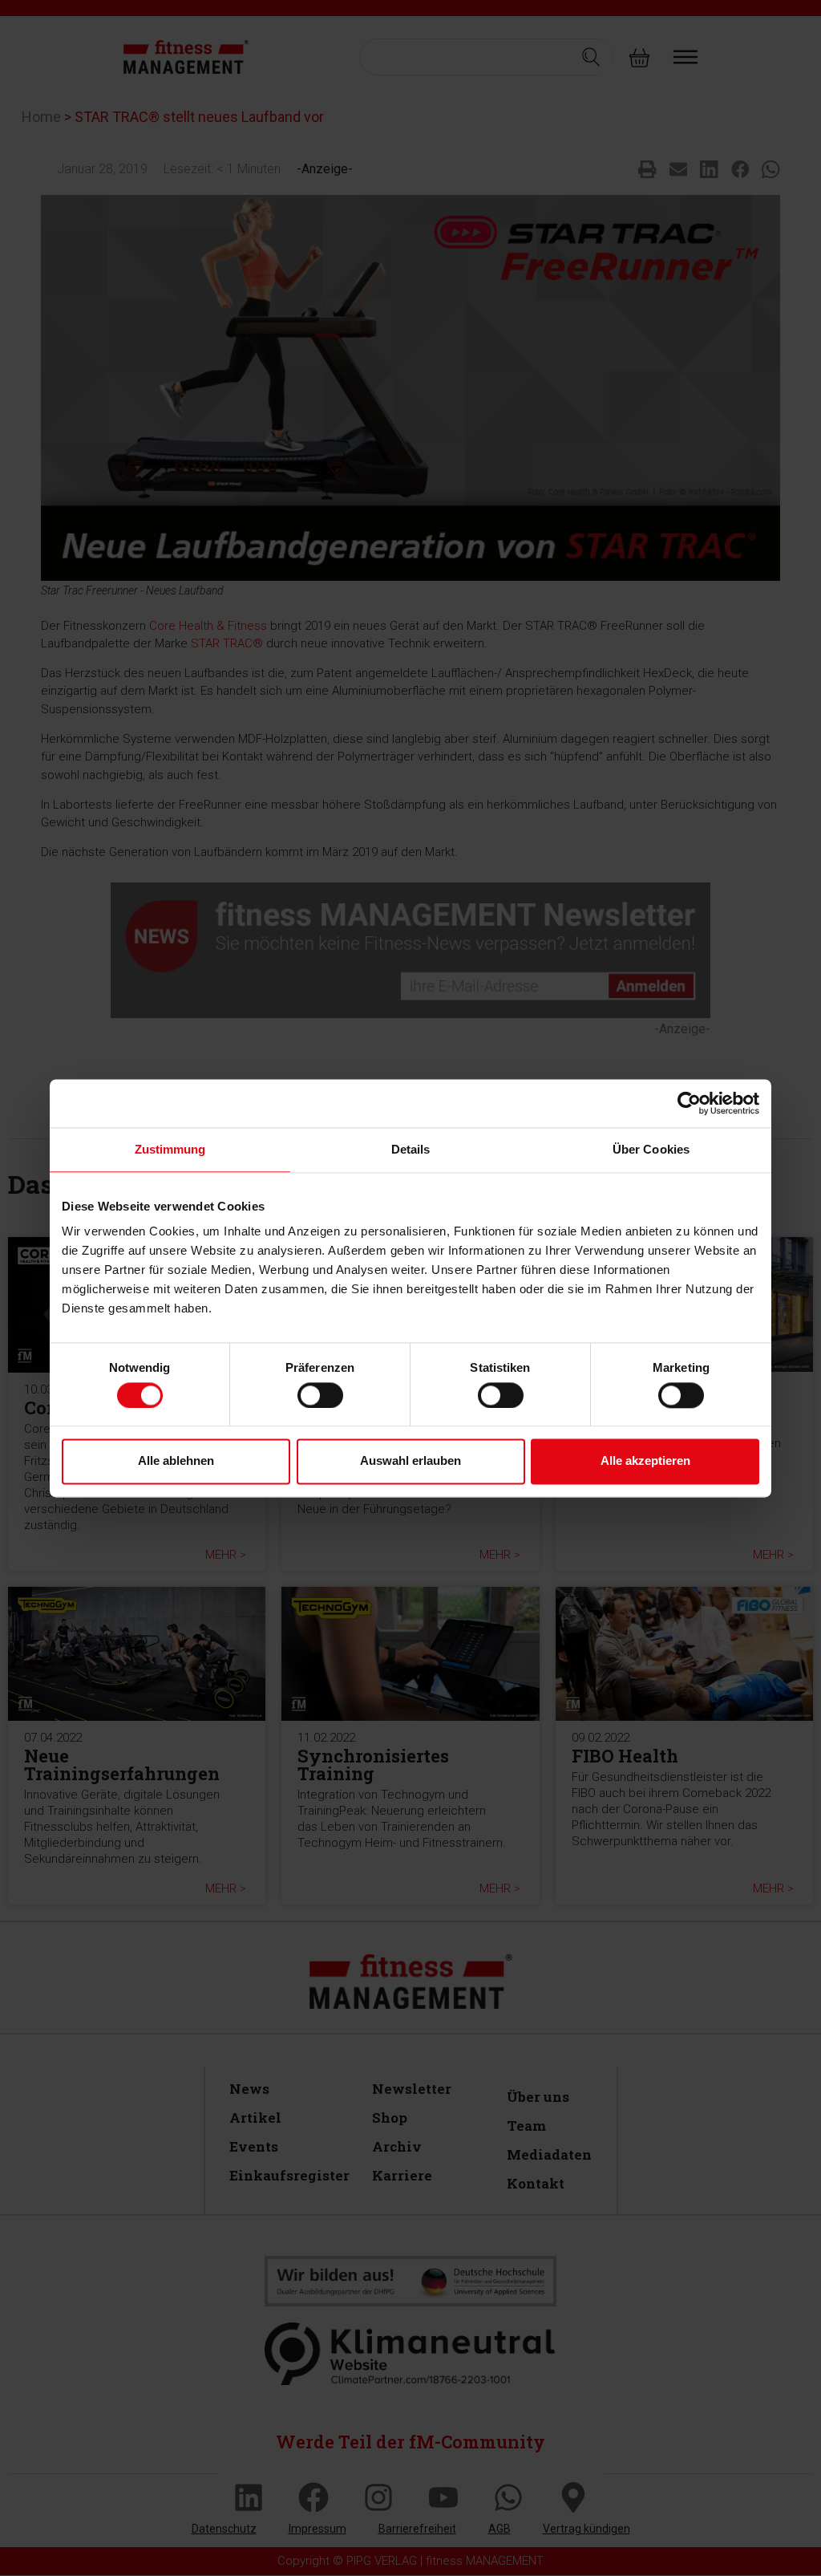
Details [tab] (411, 1149)
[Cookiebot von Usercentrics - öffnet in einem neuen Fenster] (689, 1103)
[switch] (320, 1395)
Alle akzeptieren (645, 1461)
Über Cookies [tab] (651, 1149)
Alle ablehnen (176, 1461)
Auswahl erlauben (410, 1461)
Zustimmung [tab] (170, 1149)
